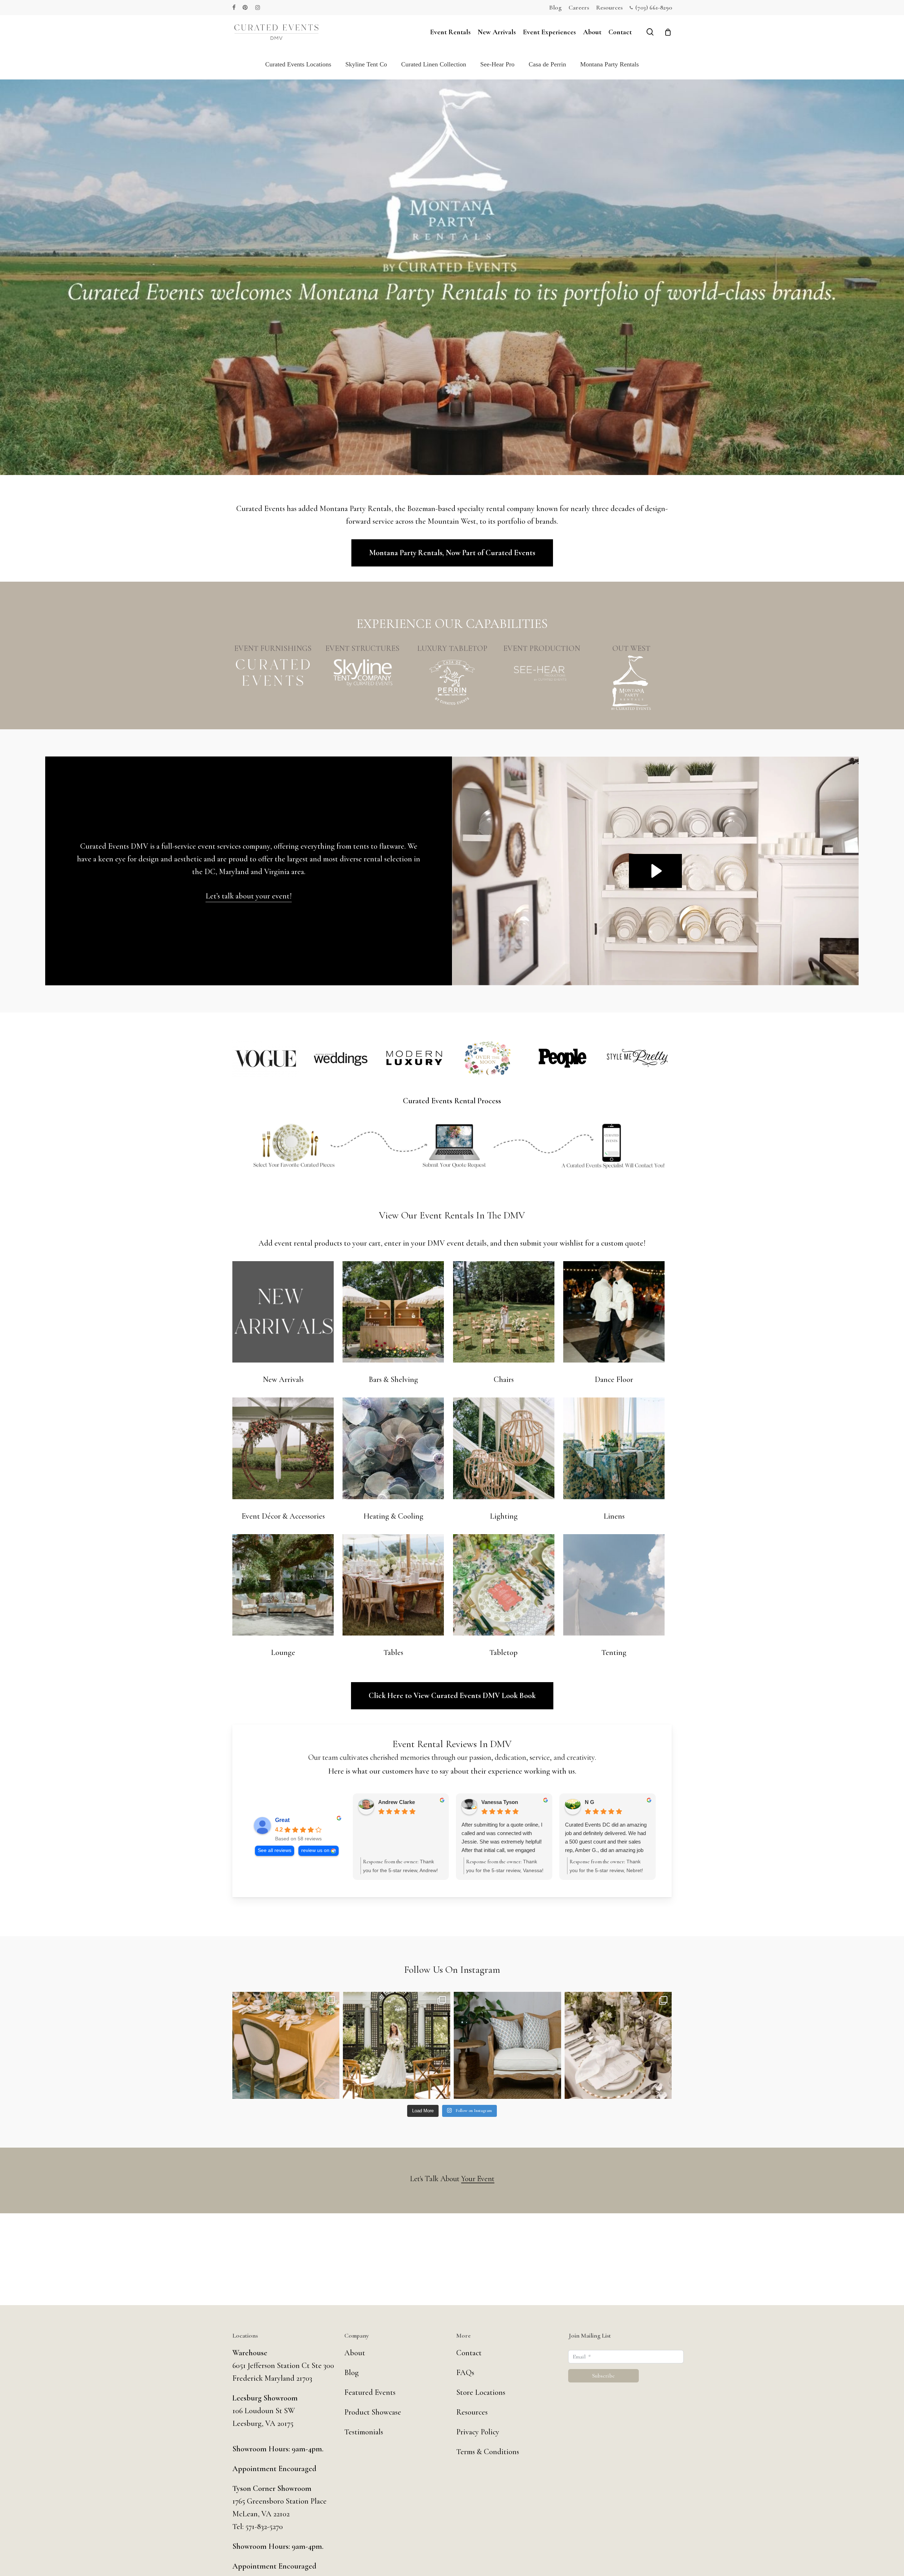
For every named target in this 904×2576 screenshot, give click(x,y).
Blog (352, 2373)
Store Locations (481, 2392)
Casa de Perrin (547, 64)
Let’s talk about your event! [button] (249, 896)
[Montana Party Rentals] (631, 683)
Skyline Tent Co (366, 64)
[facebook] (234, 7)
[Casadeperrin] (452, 683)
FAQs (465, 2373)
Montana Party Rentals (609, 64)
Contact (469, 2353)
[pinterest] (245, 7)
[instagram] (258, 7)
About (355, 2353)
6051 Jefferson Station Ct (272, 2366)
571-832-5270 (264, 2527)
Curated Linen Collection (434, 64)
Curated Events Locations (298, 64)
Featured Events (370, 2392)
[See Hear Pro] (542, 672)
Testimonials (364, 2432)
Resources (472, 2412)
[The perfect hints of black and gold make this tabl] (618, 2046)
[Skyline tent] (362, 672)
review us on (315, 1850)
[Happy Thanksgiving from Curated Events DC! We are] (286, 2046)
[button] (452, 553)
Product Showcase (373, 2412)
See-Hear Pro (497, 64)
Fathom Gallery (397, 1801)
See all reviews (275, 1850)
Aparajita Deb (498, 1802)
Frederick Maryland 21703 (272, 2378)
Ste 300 (323, 2366)
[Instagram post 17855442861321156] (397, 2046)
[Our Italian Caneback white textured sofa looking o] (507, 2046)
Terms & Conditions (488, 2452)
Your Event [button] (478, 2179)
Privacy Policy (478, 2432)
